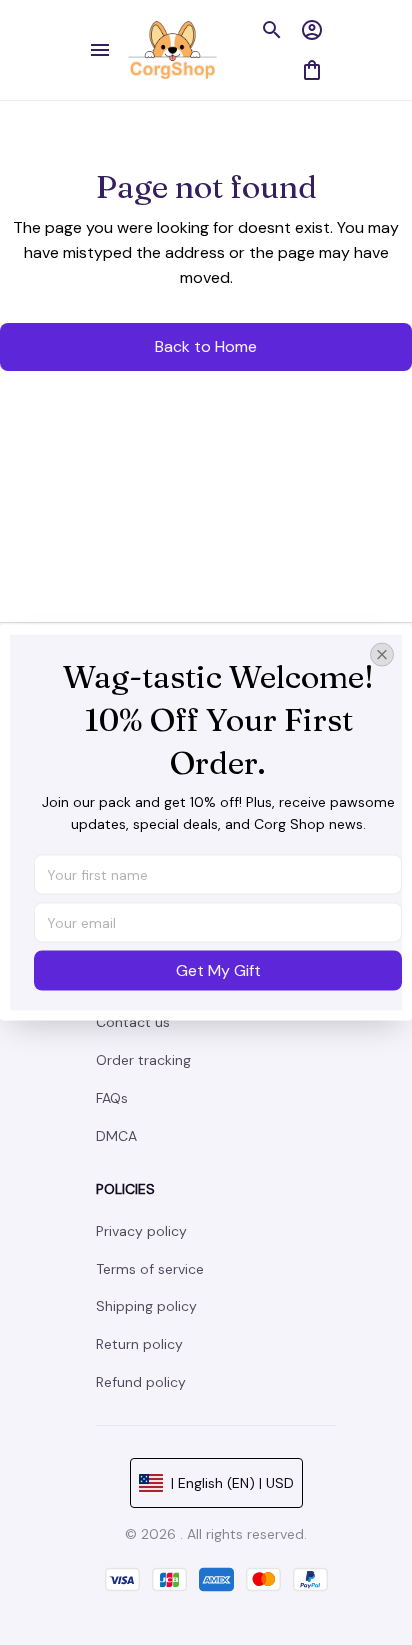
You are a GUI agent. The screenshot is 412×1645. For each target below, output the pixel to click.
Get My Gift (218, 970)
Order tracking (143, 1060)
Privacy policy (141, 1231)
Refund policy (141, 1382)
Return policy (139, 1344)
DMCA (116, 1136)
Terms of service (150, 1269)
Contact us (133, 1022)
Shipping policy (146, 1306)
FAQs (112, 1098)
